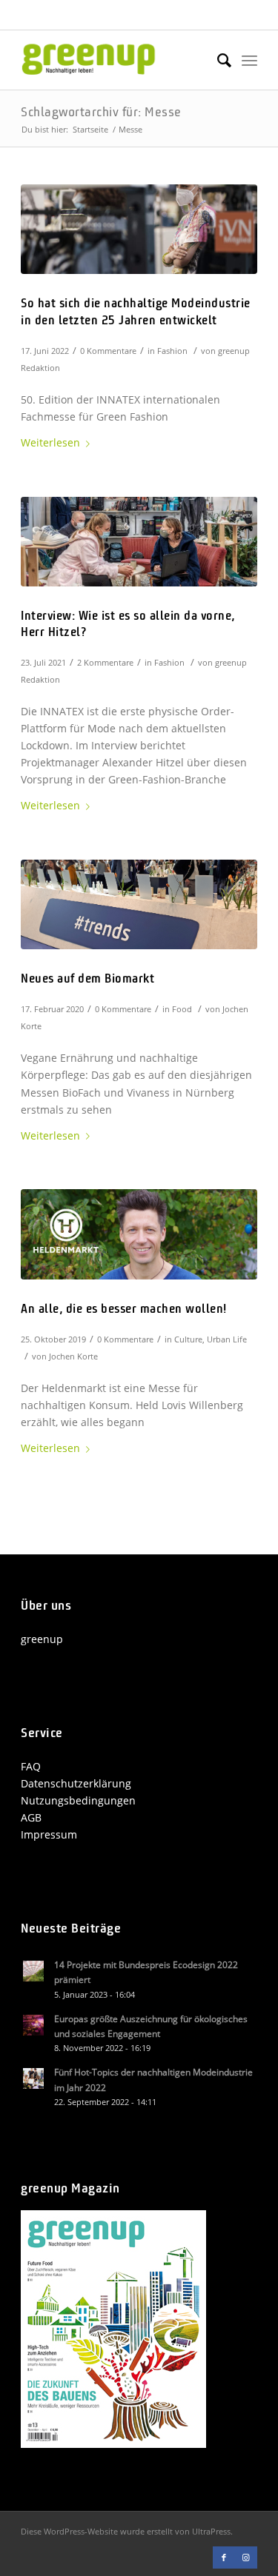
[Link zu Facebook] (224, 2557)
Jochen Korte (73, 1356)
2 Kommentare (105, 662)
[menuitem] (217, 60)
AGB (31, 1817)
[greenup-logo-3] (115, 60)
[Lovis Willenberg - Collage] (139, 1234)
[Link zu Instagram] (246, 2557)
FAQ (31, 1766)
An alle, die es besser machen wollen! (124, 1309)
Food (182, 1009)
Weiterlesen (50, 442)
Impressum (49, 1834)
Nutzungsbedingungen (78, 1800)
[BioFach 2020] (139, 904)
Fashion (172, 351)
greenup (42, 1639)
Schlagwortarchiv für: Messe (101, 113)
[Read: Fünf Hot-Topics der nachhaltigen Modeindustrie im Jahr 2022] (34, 2079)
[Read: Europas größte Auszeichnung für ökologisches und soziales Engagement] (34, 2026)
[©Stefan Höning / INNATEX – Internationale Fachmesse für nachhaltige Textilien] (139, 229)
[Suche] (217, 60)
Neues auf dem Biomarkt (87, 979)
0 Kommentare (108, 351)
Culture (188, 1339)
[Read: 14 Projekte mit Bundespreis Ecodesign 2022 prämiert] (34, 1972)
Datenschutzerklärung (76, 1783)
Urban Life (227, 1339)
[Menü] (249, 60)
